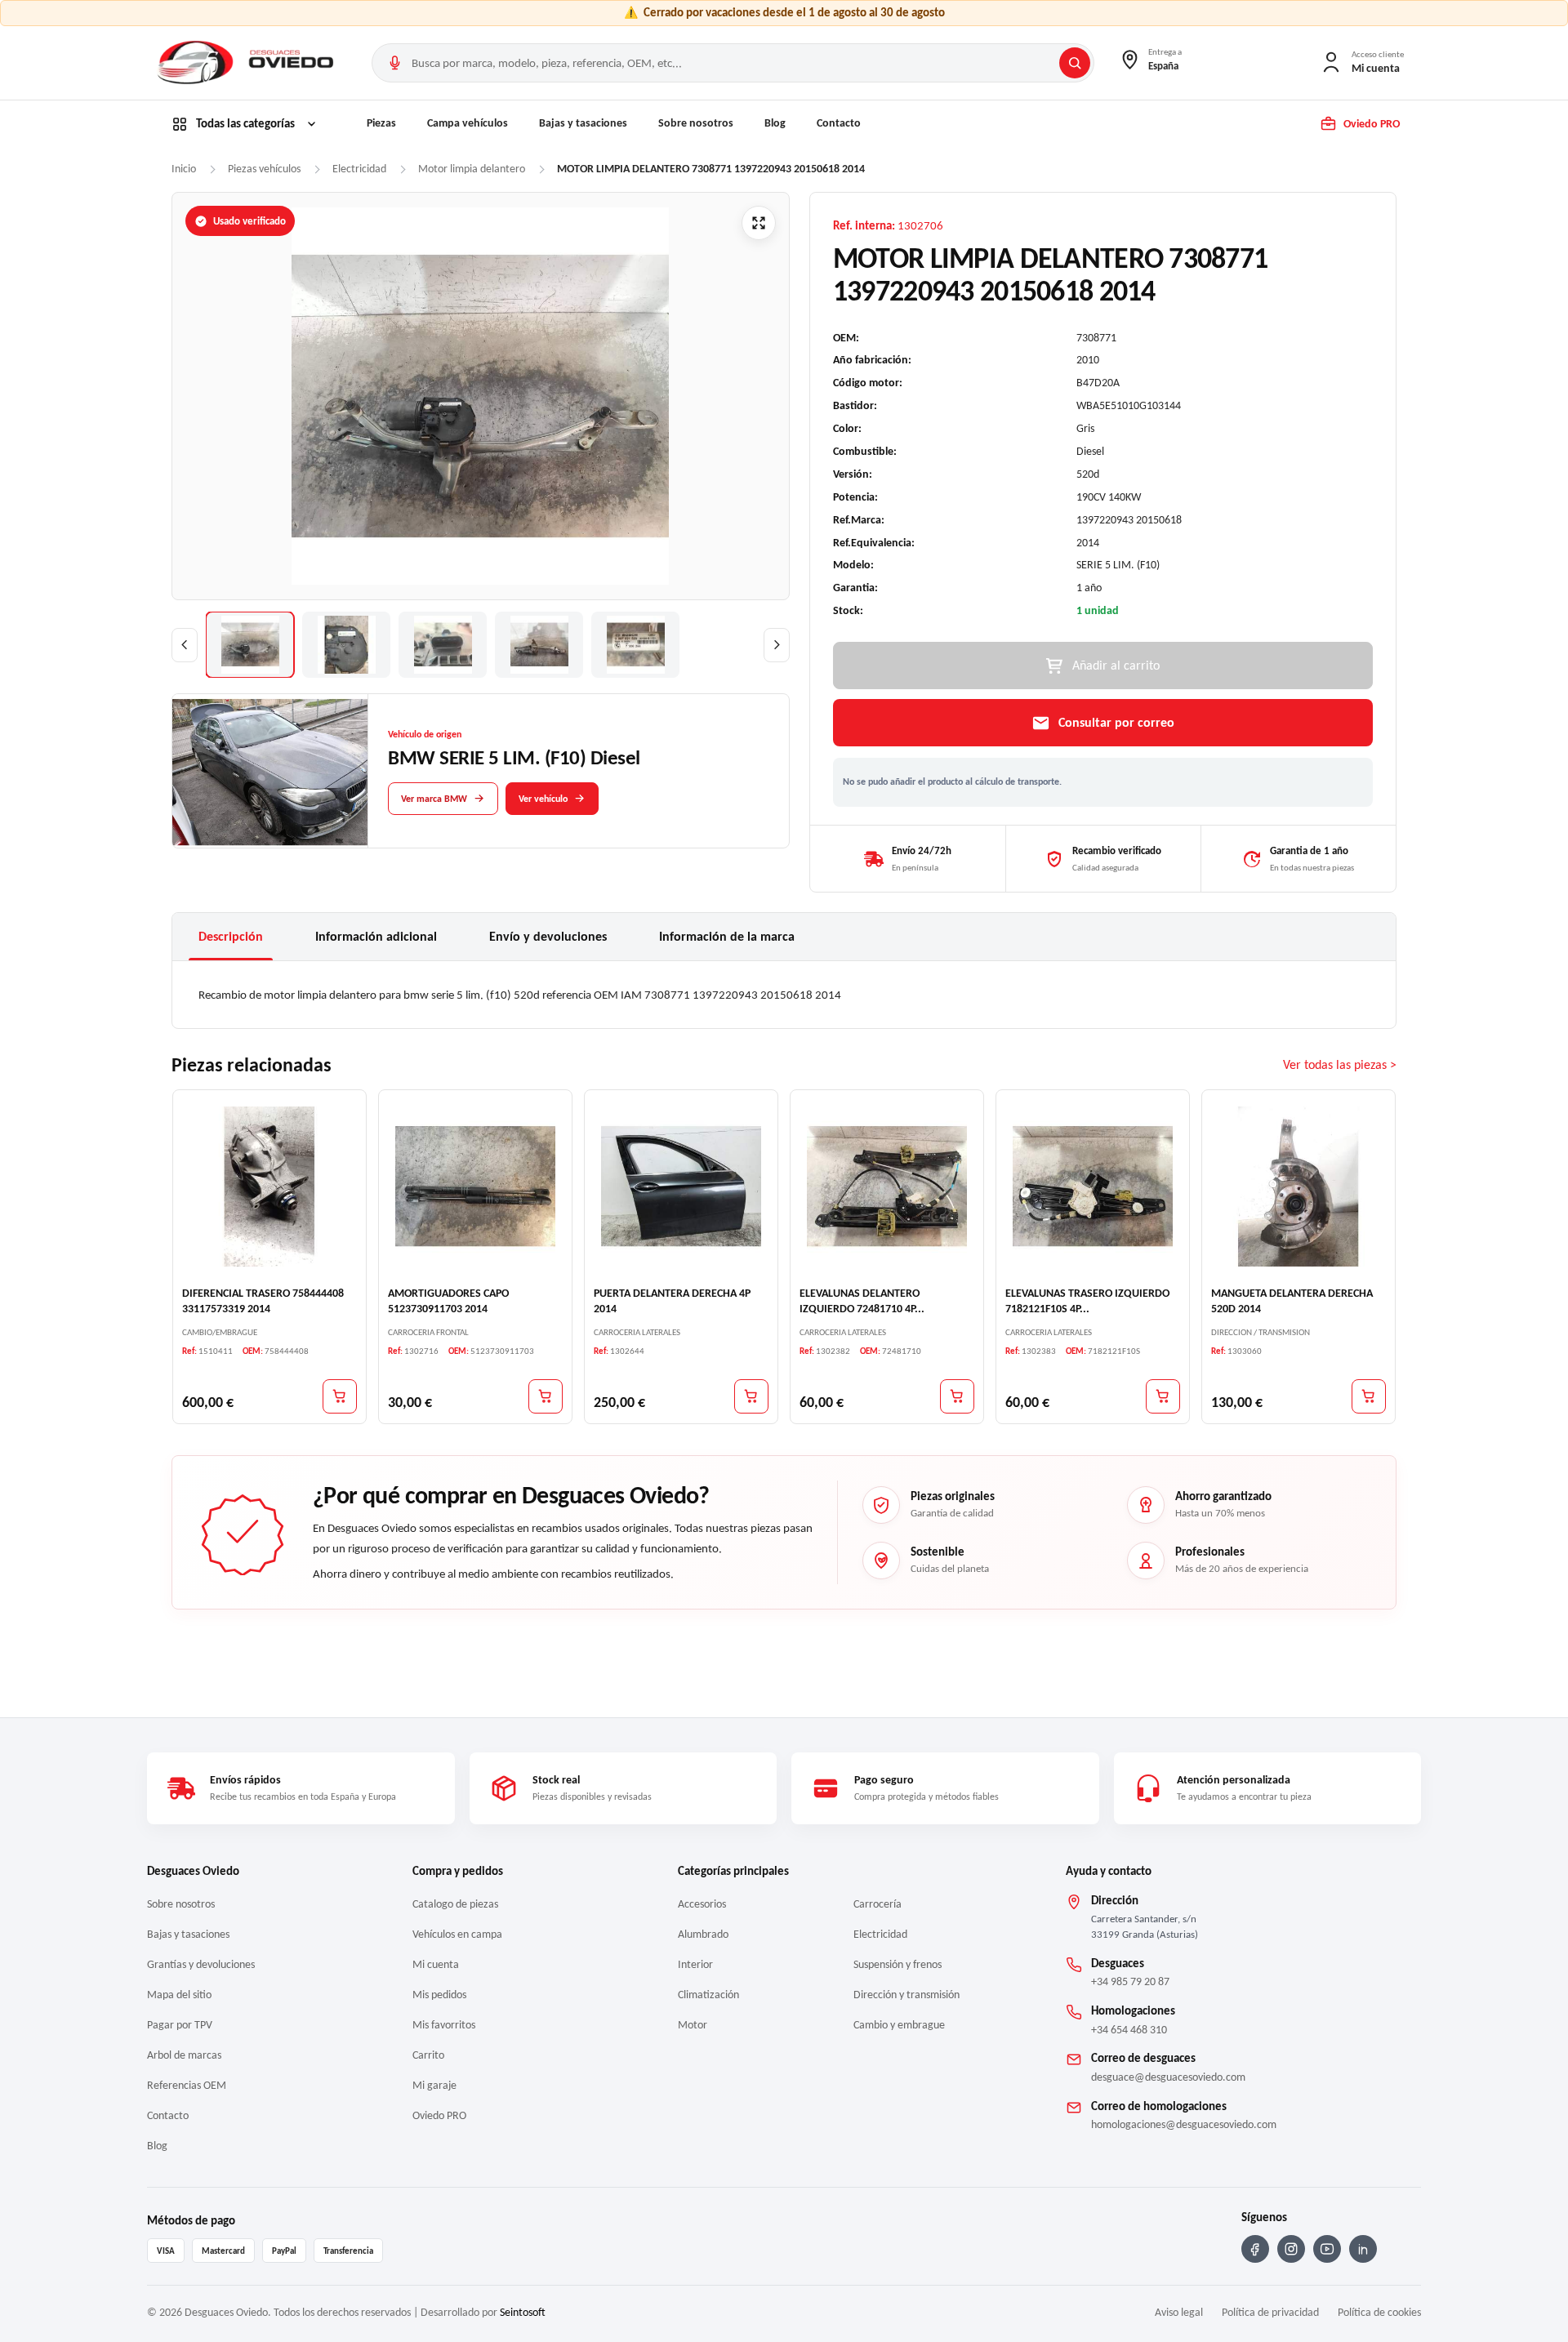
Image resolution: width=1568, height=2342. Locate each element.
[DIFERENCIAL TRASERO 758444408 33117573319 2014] (269, 1187)
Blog (775, 123)
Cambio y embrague (899, 2025)
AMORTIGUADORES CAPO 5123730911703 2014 (448, 1301)
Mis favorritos (444, 2025)
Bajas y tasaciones (583, 123)
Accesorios (702, 1904)
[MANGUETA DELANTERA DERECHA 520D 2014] (1298, 1187)
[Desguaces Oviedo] (247, 63)
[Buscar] (1075, 63)
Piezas (381, 123)
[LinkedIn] (1363, 2249)
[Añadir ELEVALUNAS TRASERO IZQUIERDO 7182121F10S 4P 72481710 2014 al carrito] (1163, 1396)
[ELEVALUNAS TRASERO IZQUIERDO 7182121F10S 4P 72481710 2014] (1093, 1187)
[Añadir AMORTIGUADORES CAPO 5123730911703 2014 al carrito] (546, 1396)
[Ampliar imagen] (759, 223)
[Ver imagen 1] (250, 645)
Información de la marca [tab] (727, 936)
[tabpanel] (784, 995)
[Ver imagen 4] (539, 645)
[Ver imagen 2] (346, 645)
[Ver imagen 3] (443, 645)
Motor (693, 2025)
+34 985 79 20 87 (1130, 1981)
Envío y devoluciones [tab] (548, 936)
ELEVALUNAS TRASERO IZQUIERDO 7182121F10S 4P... (1087, 1301)
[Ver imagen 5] (635, 645)
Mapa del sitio (179, 1995)
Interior (695, 1964)
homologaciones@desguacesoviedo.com (1184, 2124)
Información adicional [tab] (376, 936)
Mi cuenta (436, 1964)
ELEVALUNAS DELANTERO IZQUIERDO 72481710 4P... (862, 1301)
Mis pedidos (439, 1995)
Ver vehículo (543, 798)
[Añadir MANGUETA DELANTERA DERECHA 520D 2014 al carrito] (1369, 1396)
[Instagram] (1291, 2249)
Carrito (428, 2055)
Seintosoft (523, 2312)
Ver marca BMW (434, 798)
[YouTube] (1327, 2249)
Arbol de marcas (184, 2055)
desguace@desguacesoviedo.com (1168, 2077)
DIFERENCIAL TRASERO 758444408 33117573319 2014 (263, 1301)
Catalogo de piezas (455, 1904)
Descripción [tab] (231, 936)
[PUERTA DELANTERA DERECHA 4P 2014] (681, 1187)
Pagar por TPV (180, 2025)
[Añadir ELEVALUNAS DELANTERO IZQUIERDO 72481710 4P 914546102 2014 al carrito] (957, 1396)
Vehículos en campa (457, 1934)
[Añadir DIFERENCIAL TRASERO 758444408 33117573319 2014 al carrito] (340, 1396)
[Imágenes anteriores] (185, 645)
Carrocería (878, 1904)
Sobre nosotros (696, 123)
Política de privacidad (1270, 2312)
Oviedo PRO (439, 2115)
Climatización (708, 1995)
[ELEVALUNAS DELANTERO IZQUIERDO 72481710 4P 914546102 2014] (887, 1187)
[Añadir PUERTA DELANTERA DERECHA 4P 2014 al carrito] (751, 1396)
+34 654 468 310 (1129, 2030)
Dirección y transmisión (906, 1995)
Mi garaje (434, 2085)
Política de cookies (1379, 2312)
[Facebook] (1255, 2249)
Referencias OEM (187, 2085)
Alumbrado (703, 1934)
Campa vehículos (468, 123)
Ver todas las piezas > (1340, 1065)
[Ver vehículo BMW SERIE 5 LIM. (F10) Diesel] (270, 772)
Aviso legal (1179, 2312)
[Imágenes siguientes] (777, 645)
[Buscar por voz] (394, 63)
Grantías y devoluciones (201, 1964)
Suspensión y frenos (898, 1964)
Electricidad (880, 1934)
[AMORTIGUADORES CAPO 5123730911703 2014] (475, 1187)
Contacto (839, 123)
